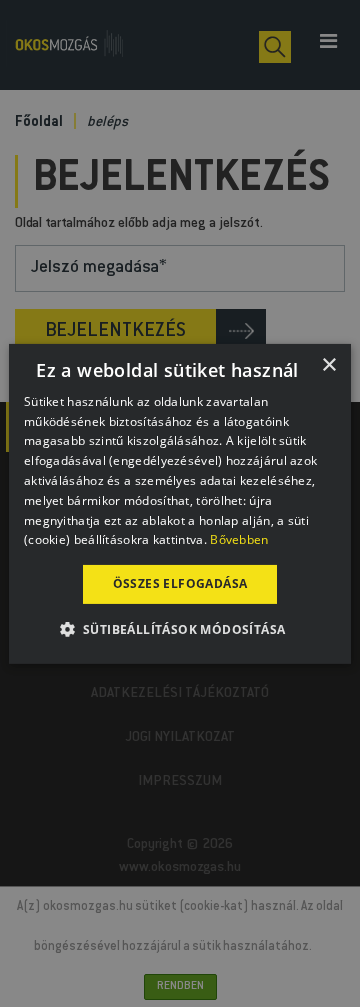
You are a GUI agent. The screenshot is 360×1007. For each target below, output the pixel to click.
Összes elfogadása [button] (180, 583)
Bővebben (239, 539)
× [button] (328, 364)
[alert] (180, 503)
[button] (180, 629)
